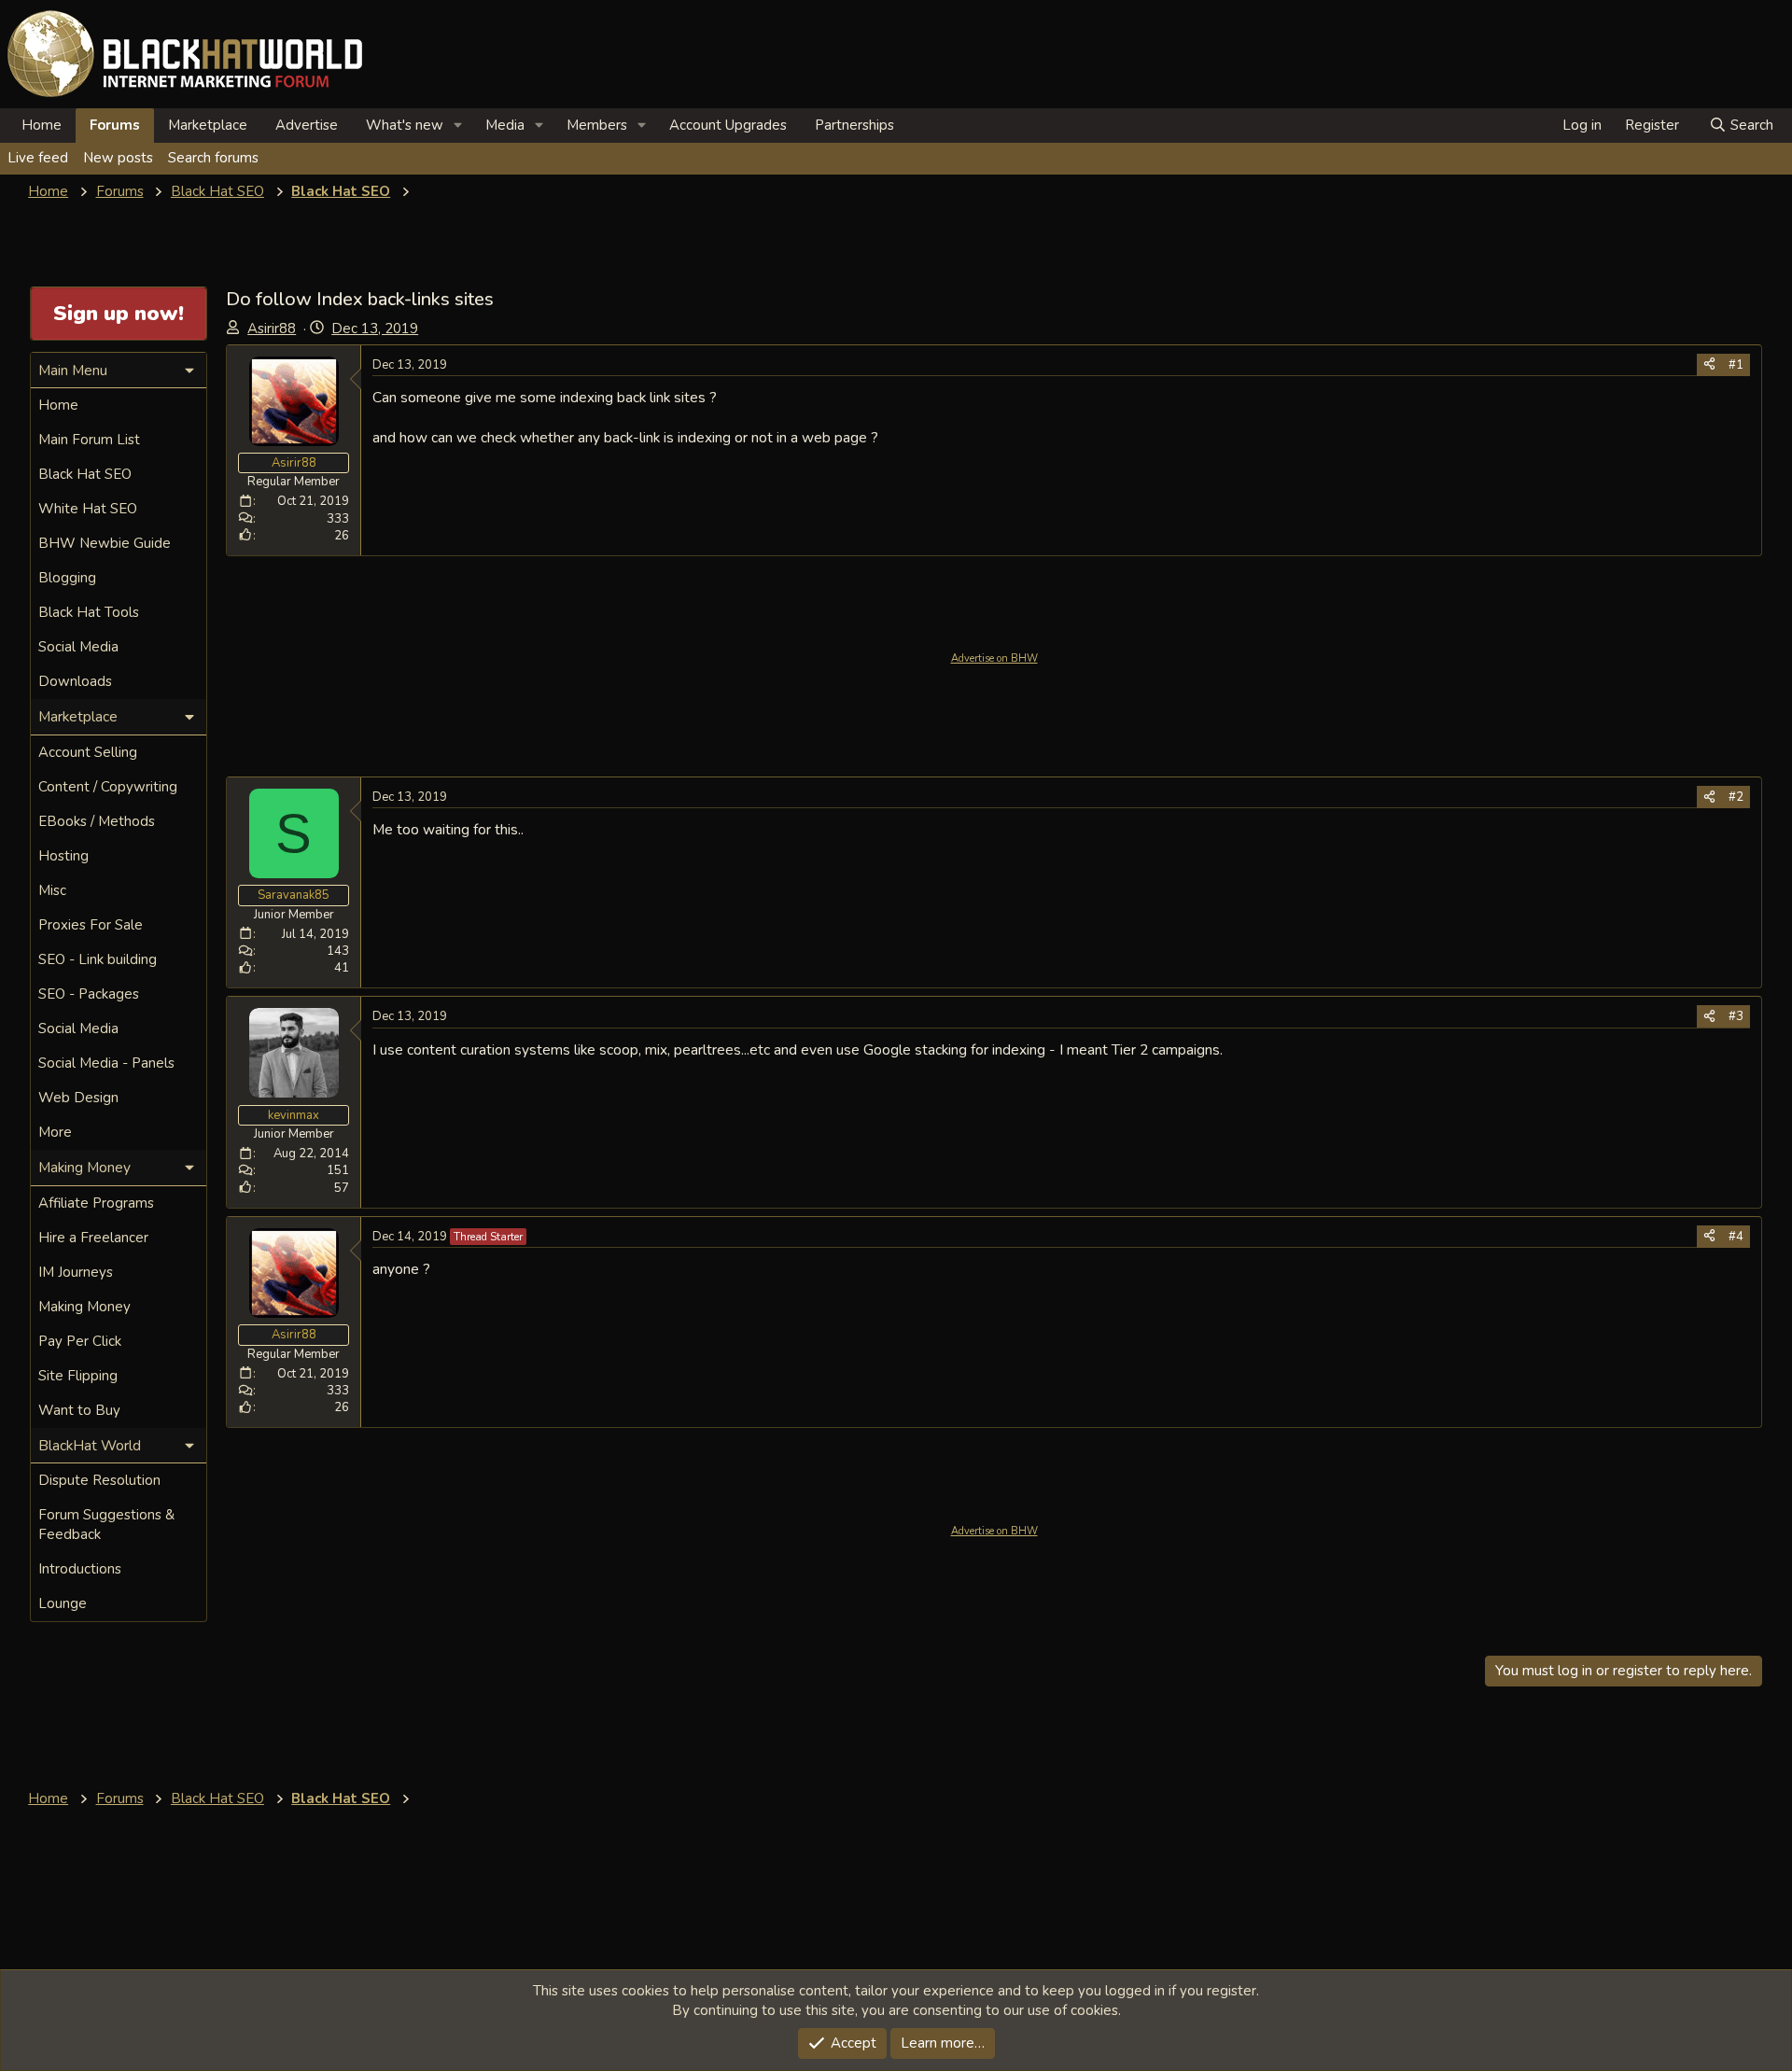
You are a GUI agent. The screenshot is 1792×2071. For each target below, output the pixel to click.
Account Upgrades (728, 125)
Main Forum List (89, 440)
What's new (405, 125)
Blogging (67, 578)
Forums (115, 125)
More (55, 1132)
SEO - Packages (89, 994)
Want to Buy (79, 1410)
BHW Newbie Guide (105, 543)
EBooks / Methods (97, 821)
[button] (458, 126)
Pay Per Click (80, 1341)
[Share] (1709, 365)
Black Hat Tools (89, 612)
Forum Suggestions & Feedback (106, 1525)
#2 (1736, 797)
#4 (1736, 1237)
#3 (1736, 1016)
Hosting (63, 856)
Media (505, 125)
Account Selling (88, 752)
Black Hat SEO (85, 474)
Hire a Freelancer (93, 1238)
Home (42, 125)
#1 (1736, 365)
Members (597, 125)
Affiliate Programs (96, 1203)
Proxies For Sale (91, 925)
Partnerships (854, 125)
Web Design (78, 1098)
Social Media (78, 647)
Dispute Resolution (99, 1480)
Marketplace (208, 125)
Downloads (75, 681)
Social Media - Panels (106, 1063)
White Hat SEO (88, 509)
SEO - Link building (98, 959)
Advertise (307, 125)
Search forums (213, 158)
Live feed (38, 158)
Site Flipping (78, 1376)
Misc (52, 890)
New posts (118, 158)
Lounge (63, 1603)
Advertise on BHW (994, 658)
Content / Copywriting (108, 787)
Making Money (84, 1307)
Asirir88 (272, 329)
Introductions (80, 1569)
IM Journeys (76, 1272)
